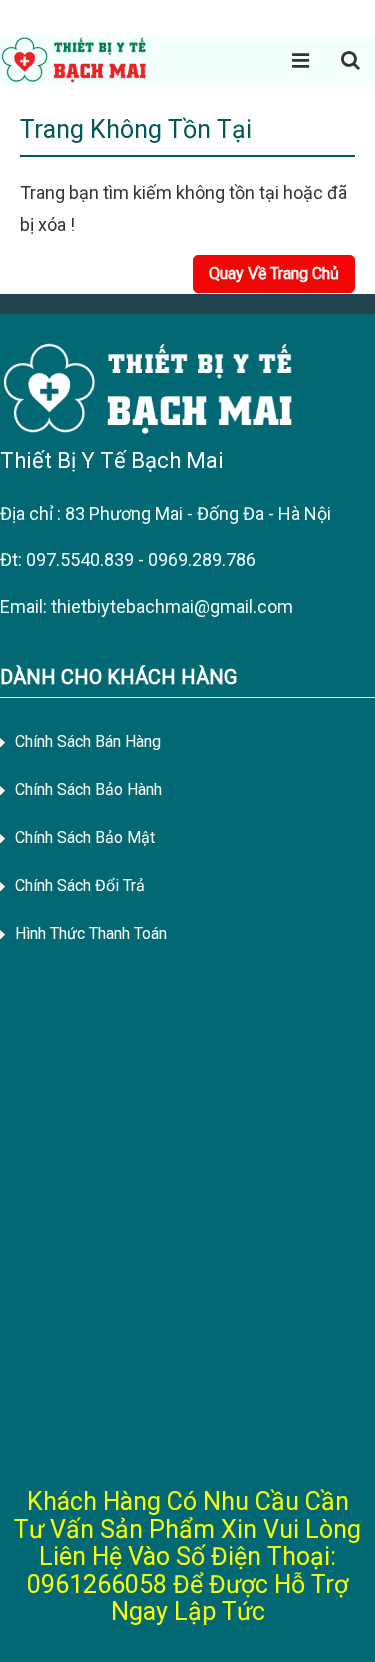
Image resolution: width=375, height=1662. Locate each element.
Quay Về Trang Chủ (274, 273)
